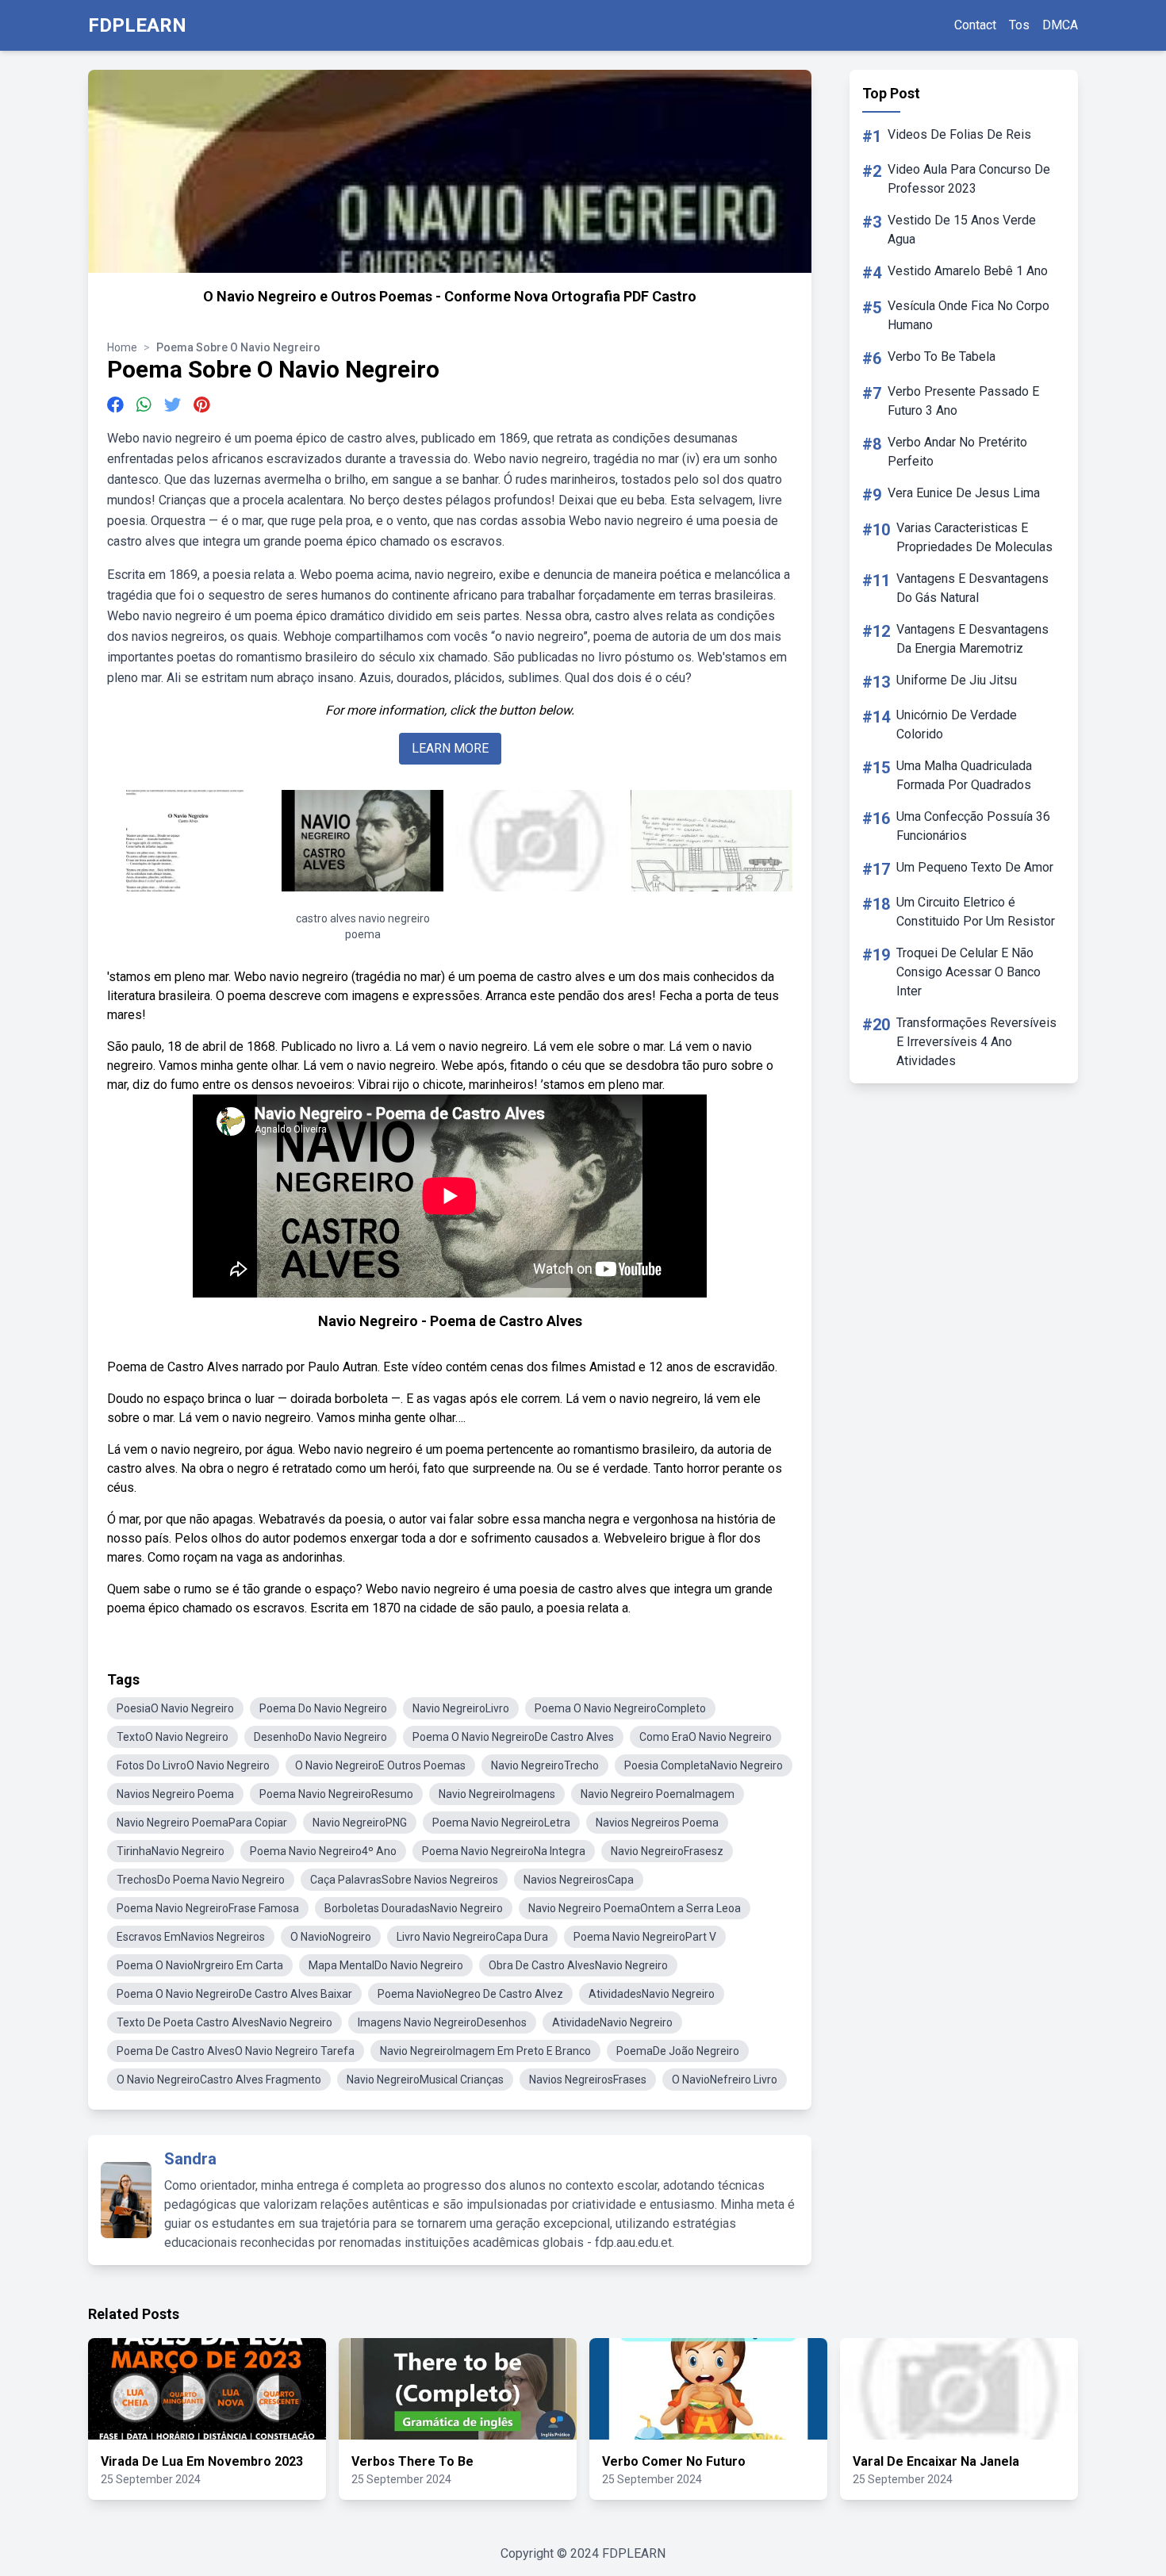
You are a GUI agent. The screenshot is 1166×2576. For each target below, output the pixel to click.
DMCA (1060, 25)
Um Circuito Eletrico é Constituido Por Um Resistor (976, 912)
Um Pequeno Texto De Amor (975, 867)
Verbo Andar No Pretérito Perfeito (957, 452)
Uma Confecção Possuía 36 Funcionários (973, 826)
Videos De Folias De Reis (959, 134)
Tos (1019, 25)
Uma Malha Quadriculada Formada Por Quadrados (964, 775)
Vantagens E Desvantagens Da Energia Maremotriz (972, 639)
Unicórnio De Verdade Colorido (957, 724)
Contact (975, 25)
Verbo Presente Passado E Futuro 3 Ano (963, 401)
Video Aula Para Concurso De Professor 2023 (969, 179)
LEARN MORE (450, 748)
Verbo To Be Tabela (942, 356)
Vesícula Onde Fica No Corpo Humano (968, 315)
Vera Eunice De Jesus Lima (964, 493)
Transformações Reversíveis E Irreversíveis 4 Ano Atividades (976, 1042)
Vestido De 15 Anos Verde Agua (962, 230)
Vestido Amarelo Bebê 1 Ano (968, 271)
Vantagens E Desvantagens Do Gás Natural (972, 588)
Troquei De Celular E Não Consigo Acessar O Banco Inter (968, 972)
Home (122, 347)
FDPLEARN (137, 25)
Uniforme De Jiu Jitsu (957, 680)
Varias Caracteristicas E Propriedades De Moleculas (974, 537)
